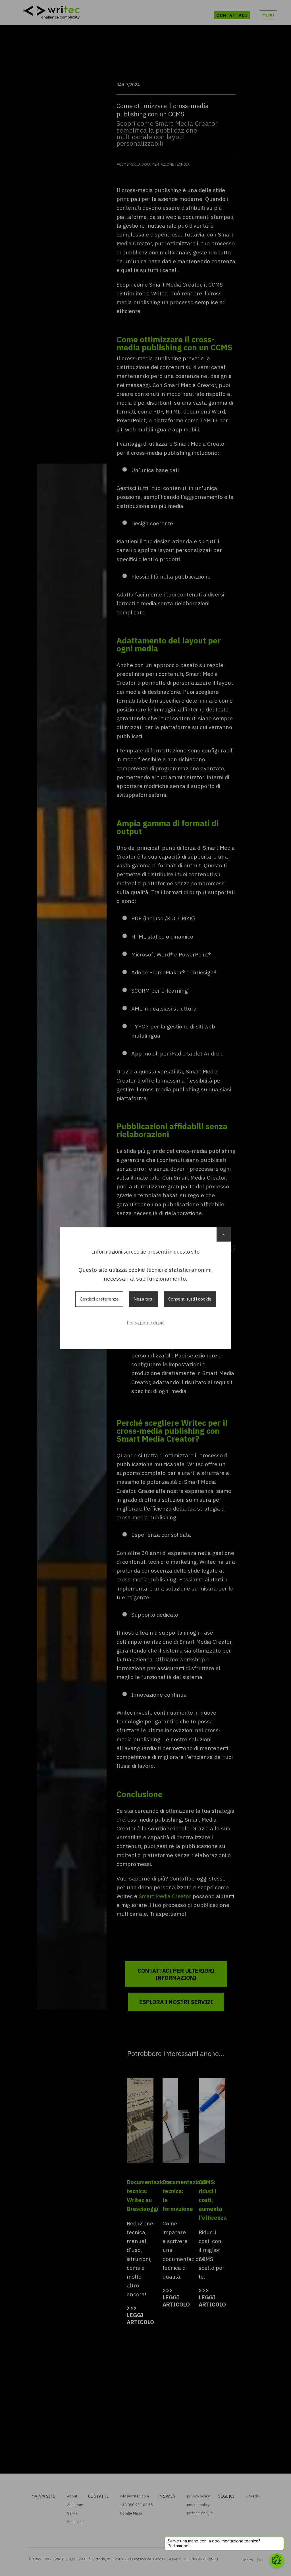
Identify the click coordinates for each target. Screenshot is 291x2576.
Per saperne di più (146, 1323)
